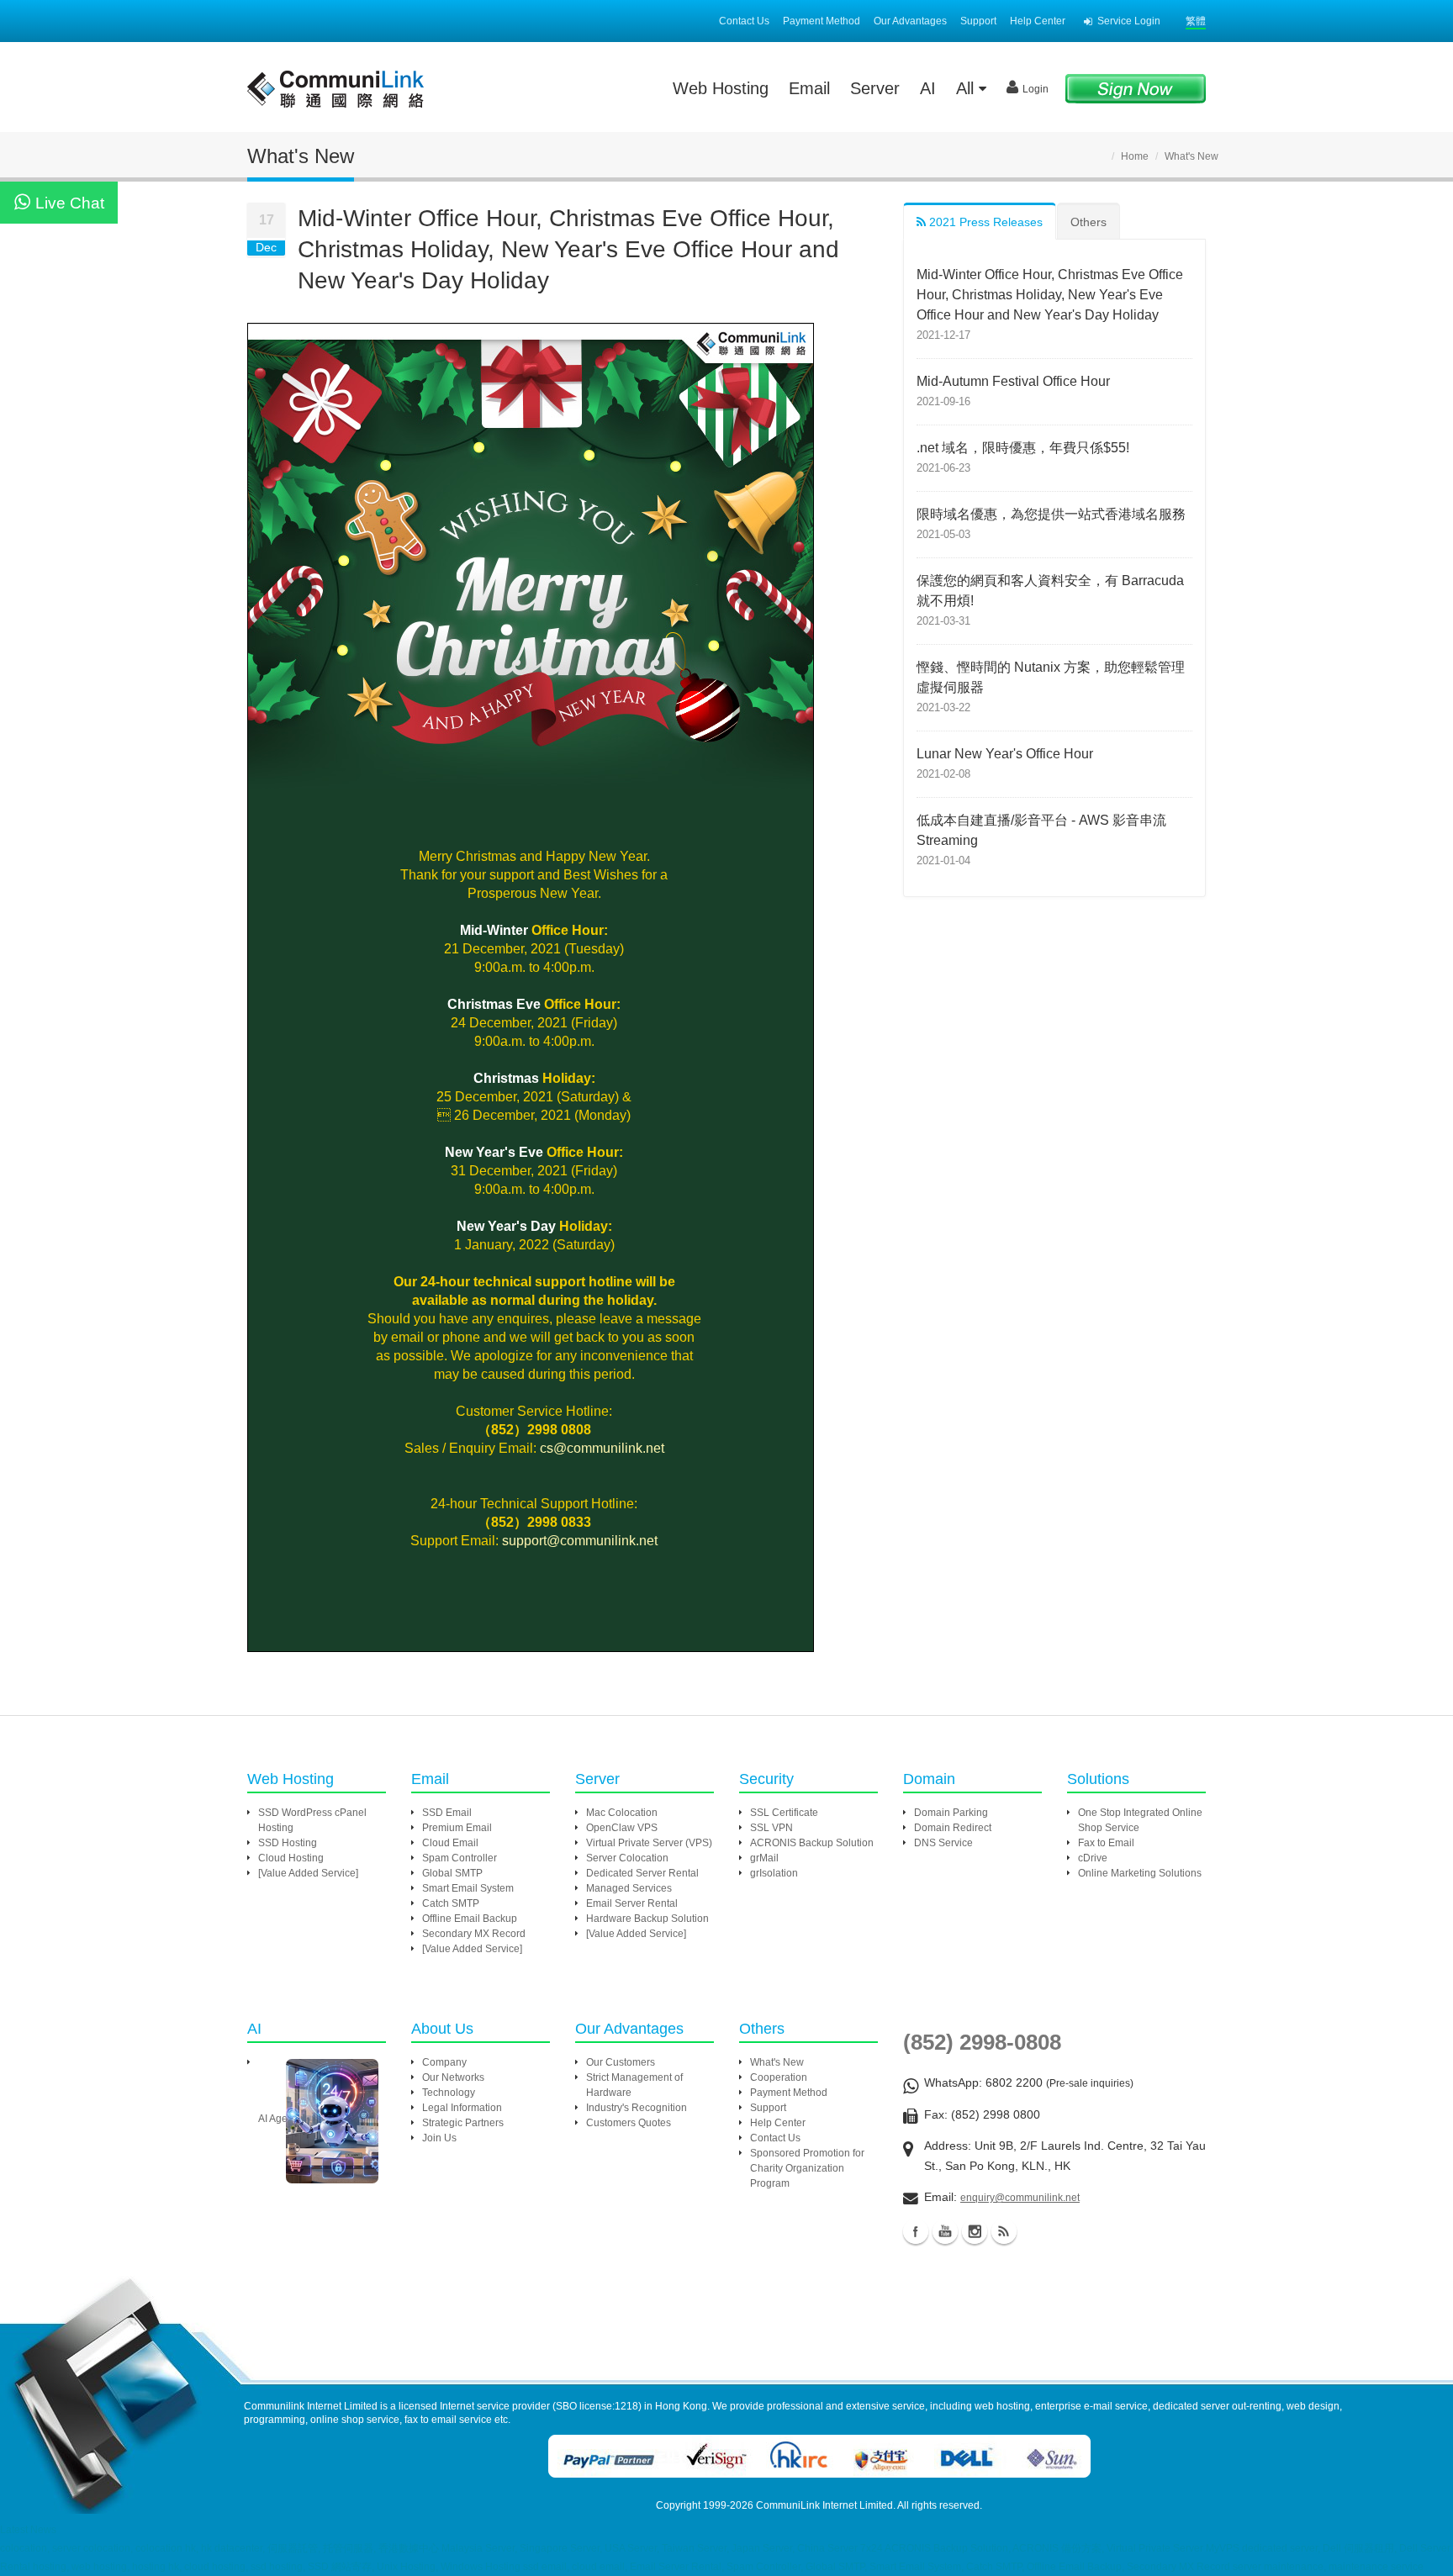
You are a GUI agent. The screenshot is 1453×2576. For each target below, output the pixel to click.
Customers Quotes (629, 2123)
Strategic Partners (463, 2123)
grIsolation (774, 1873)
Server (875, 88)
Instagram (975, 2231)
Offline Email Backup (470, 1919)
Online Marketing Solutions (1140, 1873)
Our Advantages (910, 21)
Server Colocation (627, 1858)
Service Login (1129, 21)
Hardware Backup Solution (647, 1919)
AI (928, 88)
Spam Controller (460, 1858)
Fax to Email (1106, 1843)
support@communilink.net (580, 1541)
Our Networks (453, 2077)
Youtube (945, 2231)
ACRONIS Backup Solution (812, 1843)
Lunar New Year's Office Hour (1005, 754)
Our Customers (621, 2062)
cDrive (1093, 1858)
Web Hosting (721, 88)
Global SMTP (452, 1873)
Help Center (1038, 21)
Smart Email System (468, 1888)
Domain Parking (951, 1813)
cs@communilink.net (602, 1448)
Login (1036, 89)
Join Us (439, 2138)
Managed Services (629, 1888)
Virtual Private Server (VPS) (649, 1843)
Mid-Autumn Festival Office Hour (1013, 381)
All (967, 88)
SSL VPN (771, 1828)
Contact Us (744, 21)
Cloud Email (450, 1843)
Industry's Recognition (637, 2108)
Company (444, 2062)
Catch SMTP (451, 1903)
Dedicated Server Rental (642, 1873)
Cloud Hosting (291, 1858)
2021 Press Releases (984, 222)
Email (809, 88)
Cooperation (779, 2077)
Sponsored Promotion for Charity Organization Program (807, 2168)
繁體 (1196, 21)
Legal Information (462, 2108)
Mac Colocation (622, 1813)
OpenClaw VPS (622, 1828)
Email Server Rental (632, 1903)
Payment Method (822, 21)
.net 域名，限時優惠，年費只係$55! (1023, 448)
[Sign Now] (1136, 88)
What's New (777, 2062)
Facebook (916, 2231)
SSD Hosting (288, 1843)
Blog (1004, 2231)
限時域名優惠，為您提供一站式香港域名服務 (1051, 514)
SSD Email (447, 1813)
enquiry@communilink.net (1020, 2198)
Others (1088, 222)
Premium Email (457, 1828)
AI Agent (277, 2119)
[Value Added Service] (308, 1873)
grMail (764, 1858)
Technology (449, 2093)
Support (978, 21)
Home (1135, 156)
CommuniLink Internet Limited (824, 2505)
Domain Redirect (953, 1828)
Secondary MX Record (474, 1934)
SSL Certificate (784, 1813)
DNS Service (943, 1843)
